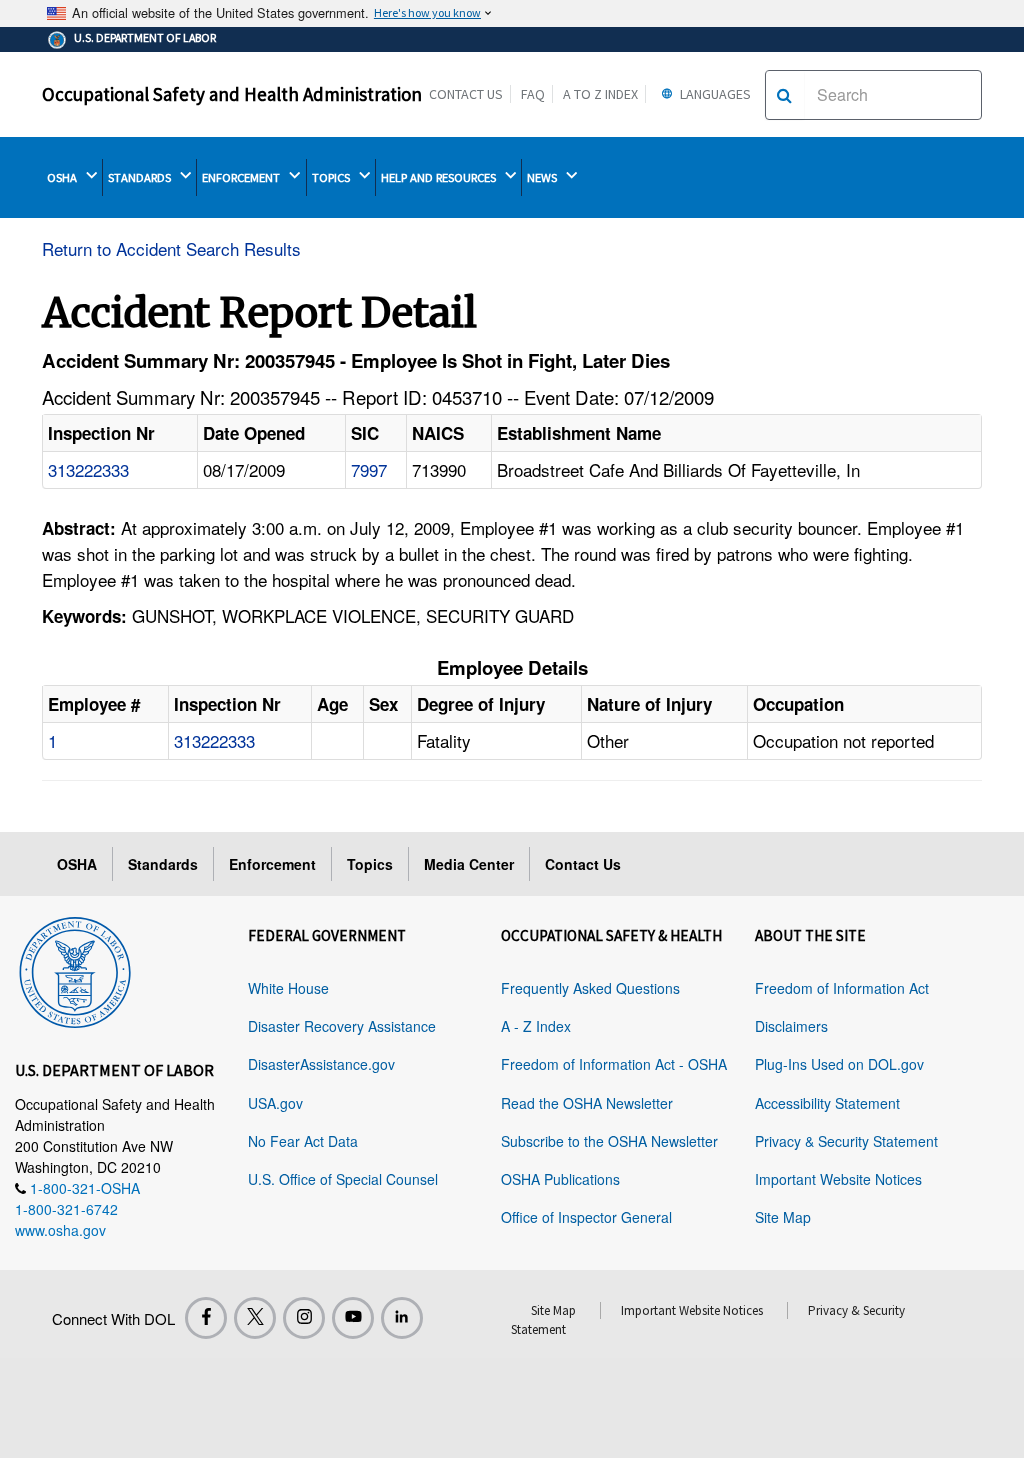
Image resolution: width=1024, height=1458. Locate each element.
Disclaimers (791, 1026)
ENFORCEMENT (242, 177)
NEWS (543, 177)
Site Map (783, 1217)
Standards (163, 864)
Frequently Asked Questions (590, 988)
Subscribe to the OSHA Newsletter (609, 1141)
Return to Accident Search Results (171, 248)
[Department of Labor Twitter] (255, 1318)
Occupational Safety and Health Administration (232, 94)
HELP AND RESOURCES (440, 177)
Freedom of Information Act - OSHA (614, 1064)
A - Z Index (536, 1026)
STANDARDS (141, 177)
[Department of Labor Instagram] (304, 1318)
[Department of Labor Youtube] (353, 1318)
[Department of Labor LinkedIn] (402, 1318)
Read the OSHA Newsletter (587, 1103)
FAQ (533, 94)
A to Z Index (600, 94)
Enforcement (272, 864)
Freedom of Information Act (842, 988)
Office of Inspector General (586, 1217)
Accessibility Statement (827, 1103)
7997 (369, 469)
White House (288, 988)
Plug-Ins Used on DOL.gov (839, 1064)
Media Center (469, 864)
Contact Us (466, 94)
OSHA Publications (560, 1179)
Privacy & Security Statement (846, 1141)
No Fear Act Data (303, 1141)
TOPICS (332, 177)
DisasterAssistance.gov (321, 1064)
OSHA (63, 177)
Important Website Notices (838, 1179)
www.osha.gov (60, 1230)
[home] (75, 969)
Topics (370, 864)
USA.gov (275, 1103)
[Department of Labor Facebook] (206, 1318)
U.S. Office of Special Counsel (343, 1179)
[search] (784, 95)
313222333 (88, 469)
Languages (714, 94)
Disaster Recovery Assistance (342, 1026)
